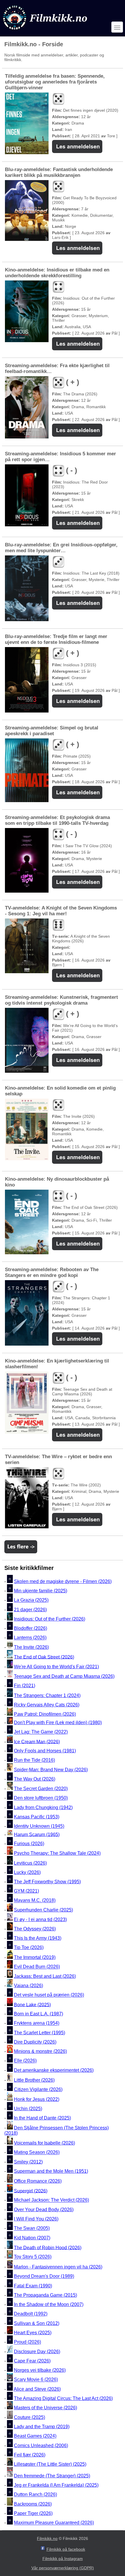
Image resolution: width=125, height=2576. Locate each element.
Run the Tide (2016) (34, 1760)
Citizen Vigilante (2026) (38, 2089)
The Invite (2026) (31, 1647)
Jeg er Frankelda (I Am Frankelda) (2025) (56, 2485)
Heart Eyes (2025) (33, 2333)
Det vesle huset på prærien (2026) (49, 1995)
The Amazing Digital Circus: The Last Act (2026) (63, 2398)
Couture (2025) (30, 2417)
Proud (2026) (27, 2342)
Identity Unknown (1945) (39, 1826)
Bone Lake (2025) (32, 2004)
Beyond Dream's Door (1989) (44, 2276)
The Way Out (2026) (35, 1779)
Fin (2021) (25, 1686)
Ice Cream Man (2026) (37, 1741)
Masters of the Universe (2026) (45, 2408)
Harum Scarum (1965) (37, 1834)
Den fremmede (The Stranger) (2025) (52, 2476)
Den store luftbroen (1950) (41, 1798)
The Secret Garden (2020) (41, 1789)
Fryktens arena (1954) (37, 2023)
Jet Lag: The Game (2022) (41, 1732)
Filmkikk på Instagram (63, 2559)
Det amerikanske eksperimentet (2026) (54, 2070)
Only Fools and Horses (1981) (45, 1751)
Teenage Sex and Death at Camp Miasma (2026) (64, 1676)
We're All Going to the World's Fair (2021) (56, 1667)
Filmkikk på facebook (66, 2549)
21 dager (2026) (30, 1610)
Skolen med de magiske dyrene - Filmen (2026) (63, 1581)
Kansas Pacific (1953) (37, 1817)
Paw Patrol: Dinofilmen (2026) (45, 1714)
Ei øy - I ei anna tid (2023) (40, 1919)
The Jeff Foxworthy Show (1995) (47, 1882)
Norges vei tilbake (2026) (40, 2370)
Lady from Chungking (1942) (43, 1807)
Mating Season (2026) (37, 2153)
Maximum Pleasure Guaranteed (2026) (54, 2523)
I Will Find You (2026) (36, 2219)
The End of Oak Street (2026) (44, 1657)
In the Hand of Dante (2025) (42, 2118)
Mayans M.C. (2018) (35, 1901)
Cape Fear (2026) (32, 2361)
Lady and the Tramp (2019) (42, 2427)
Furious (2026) (29, 1844)
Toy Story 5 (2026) (33, 2257)
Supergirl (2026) (31, 2191)
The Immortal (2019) (35, 1957)
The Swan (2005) (32, 2228)
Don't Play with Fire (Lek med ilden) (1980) (58, 1723)
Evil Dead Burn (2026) (37, 1967)
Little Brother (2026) (34, 2080)
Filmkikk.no (47, 2538)
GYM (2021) (26, 1891)
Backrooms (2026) (33, 2504)
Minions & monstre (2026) (40, 2051)
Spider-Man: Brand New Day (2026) (51, 1770)
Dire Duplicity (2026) (35, 2042)
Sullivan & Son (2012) (37, 2323)
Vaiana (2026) (28, 1986)
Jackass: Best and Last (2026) (45, 1976)
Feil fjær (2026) (30, 2455)
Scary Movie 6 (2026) (36, 2380)
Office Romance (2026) (38, 2181)
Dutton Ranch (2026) (35, 2495)
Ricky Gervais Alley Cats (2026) (47, 1705)
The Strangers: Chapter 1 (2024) (47, 1695)
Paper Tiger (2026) (33, 2513)
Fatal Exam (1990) (33, 2286)
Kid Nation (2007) (32, 2238)
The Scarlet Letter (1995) (40, 2033)
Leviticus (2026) (30, 1863)
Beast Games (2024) (35, 2436)
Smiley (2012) (28, 2162)
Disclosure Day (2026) (37, 2352)
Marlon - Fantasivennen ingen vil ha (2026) (58, 2267)
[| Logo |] (46, 31)
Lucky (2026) (27, 1872)
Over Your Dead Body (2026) (44, 2210)
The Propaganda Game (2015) (45, 2295)
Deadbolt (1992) (31, 2314)
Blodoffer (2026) (31, 1628)
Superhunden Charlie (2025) (43, 1910)
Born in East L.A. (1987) (39, 2014)
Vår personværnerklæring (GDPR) (63, 2568)
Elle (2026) (25, 2061)
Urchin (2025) (28, 2109)
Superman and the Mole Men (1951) (51, 2171)
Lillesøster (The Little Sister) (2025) (50, 2464)
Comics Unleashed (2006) (41, 2446)
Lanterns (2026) (30, 1638)
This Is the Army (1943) (38, 1938)
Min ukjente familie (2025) (41, 1591)
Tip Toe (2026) (29, 1947)
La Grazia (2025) (31, 1600)
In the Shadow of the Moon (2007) (49, 2304)
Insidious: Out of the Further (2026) (50, 1619)
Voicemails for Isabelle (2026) (44, 2143)
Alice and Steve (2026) (37, 2389)
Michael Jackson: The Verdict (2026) (51, 2200)
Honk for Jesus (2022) (37, 2099)
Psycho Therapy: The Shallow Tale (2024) (57, 1853)
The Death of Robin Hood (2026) (48, 2247)
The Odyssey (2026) (35, 1929)
